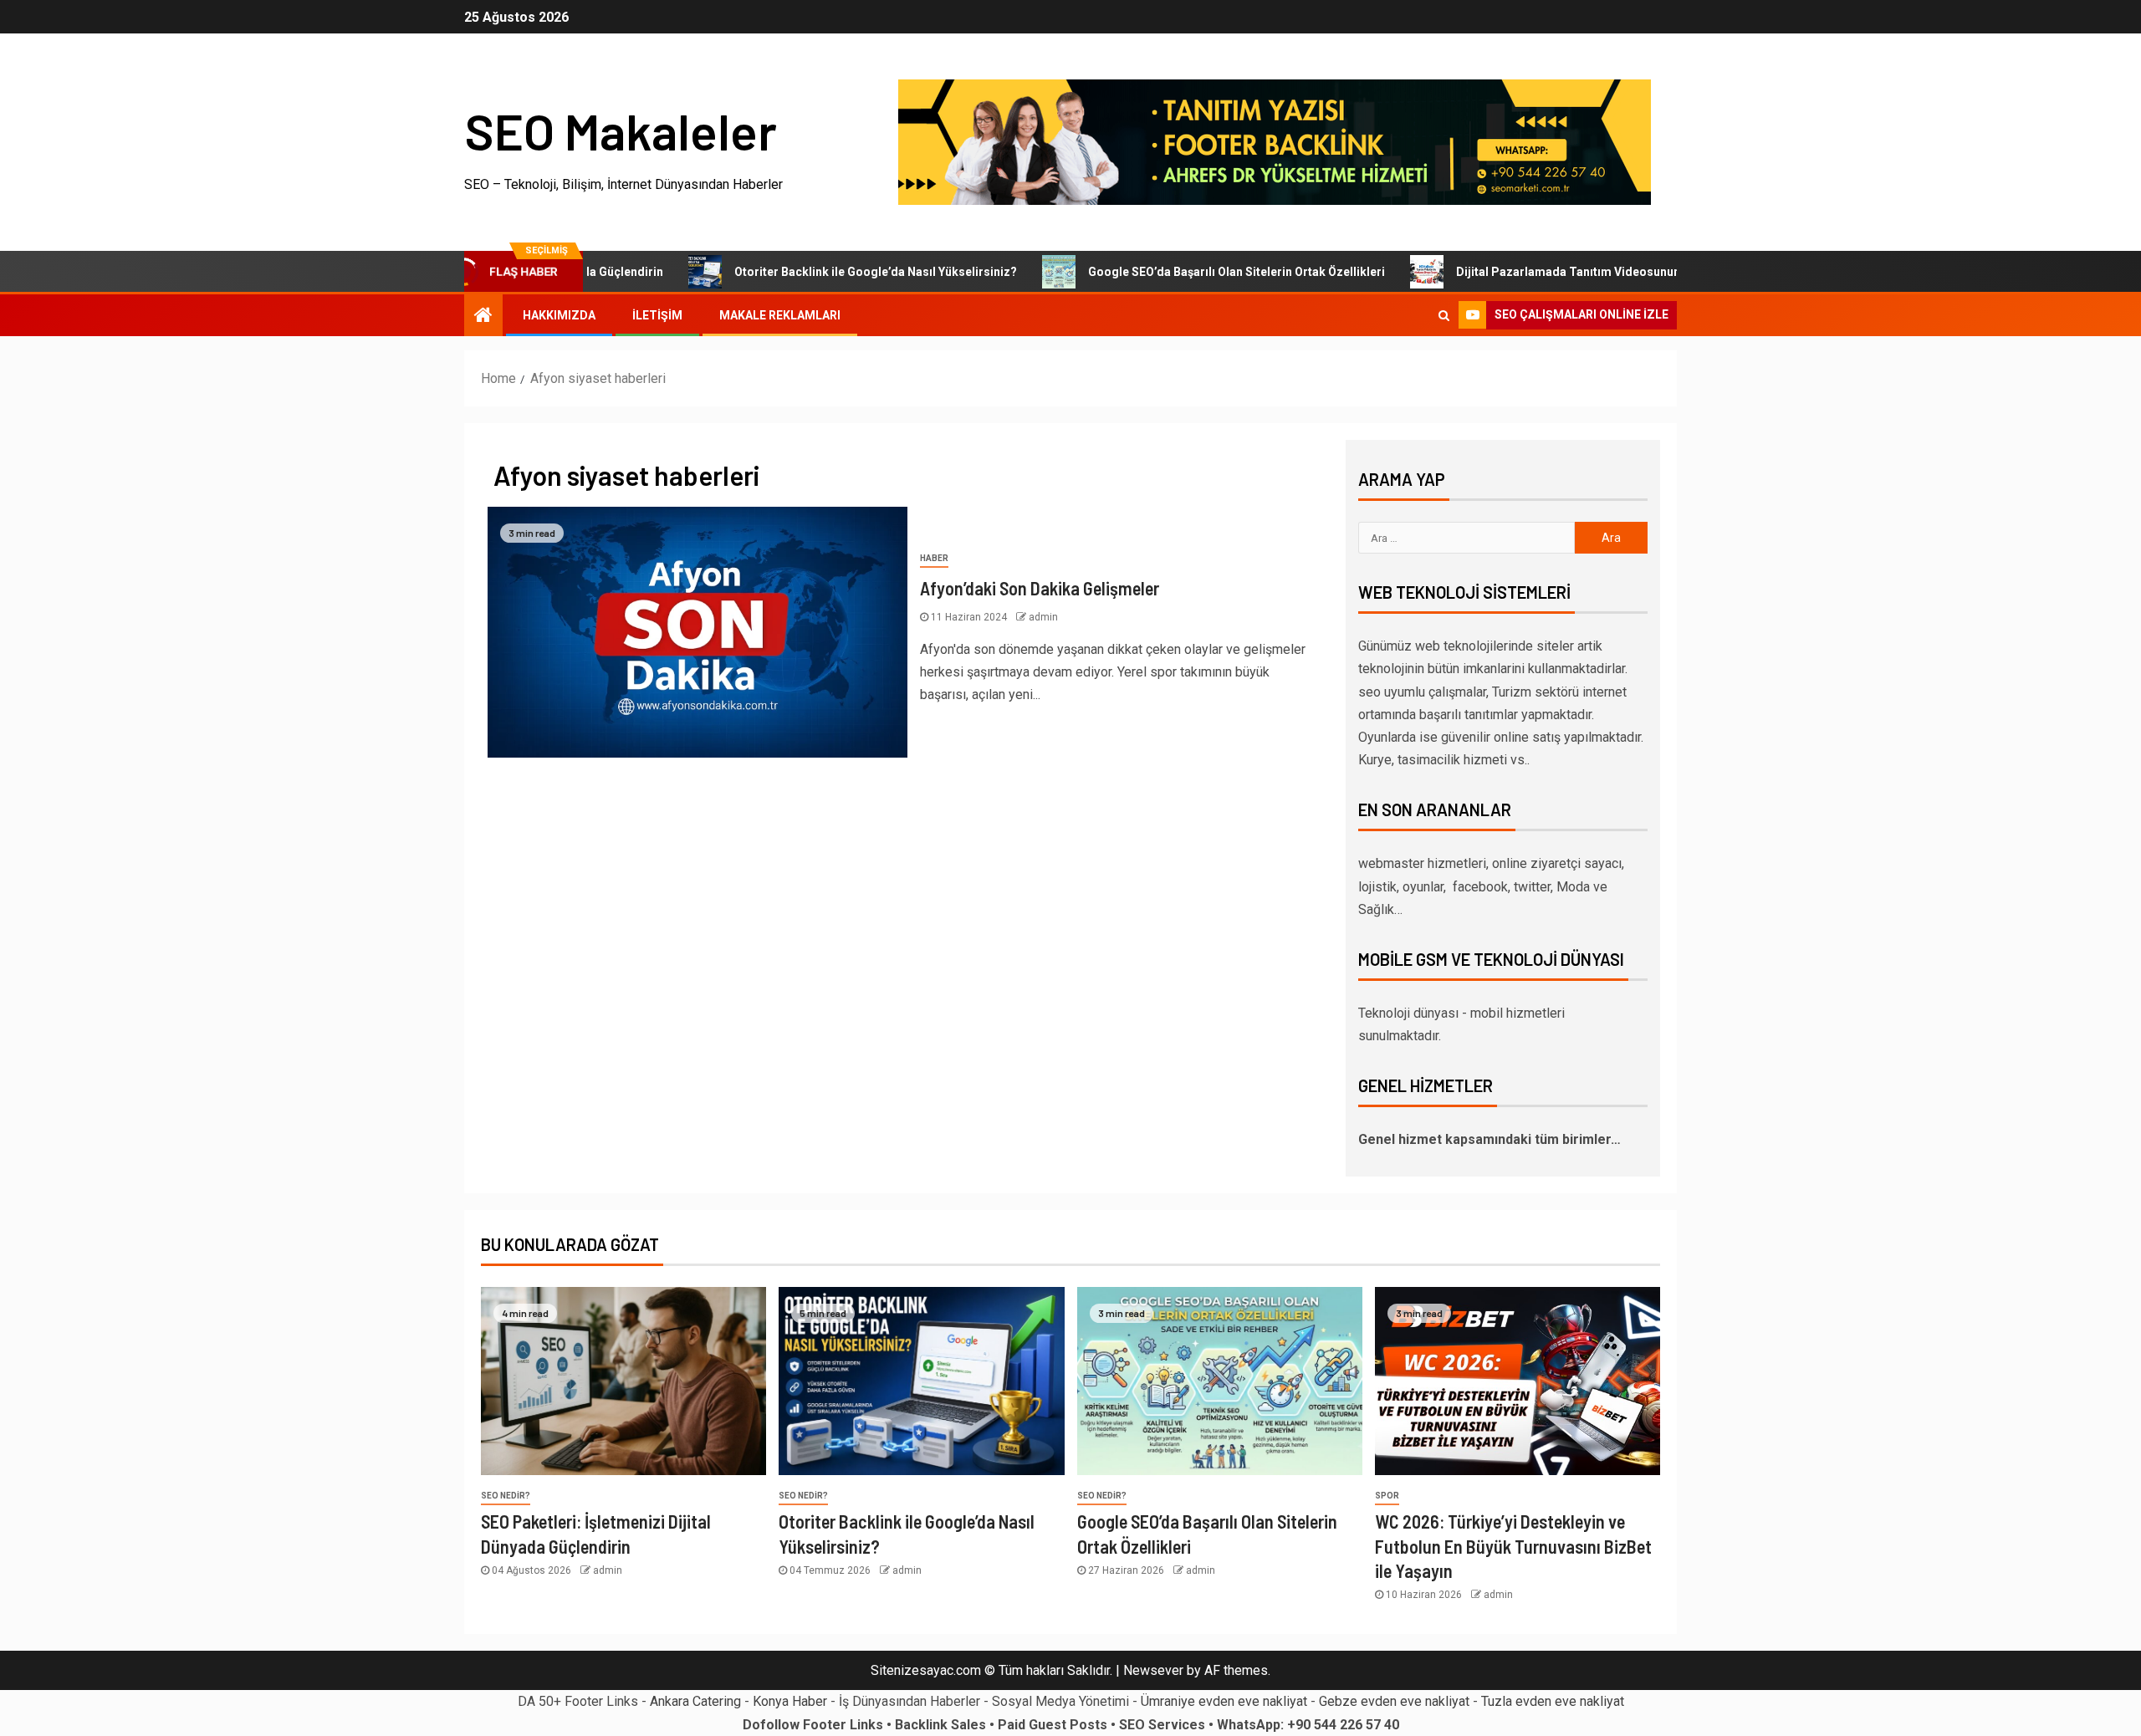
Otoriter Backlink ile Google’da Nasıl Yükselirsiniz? (816, 272)
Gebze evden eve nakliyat (1394, 1701)
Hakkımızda (559, 315)
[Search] (1444, 315)
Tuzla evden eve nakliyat (1553, 1701)
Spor (1387, 1496)
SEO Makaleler (621, 130)
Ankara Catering (695, 1701)
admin (1043, 617)
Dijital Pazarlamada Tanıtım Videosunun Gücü (1524, 272)
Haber (934, 558)
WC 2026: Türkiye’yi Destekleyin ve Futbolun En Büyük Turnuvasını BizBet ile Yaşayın (1513, 1546)
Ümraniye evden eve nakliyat (1224, 1701)
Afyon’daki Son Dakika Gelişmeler (1040, 588)
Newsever (1153, 1670)
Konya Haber (790, 1701)
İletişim (657, 315)
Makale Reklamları (780, 315)
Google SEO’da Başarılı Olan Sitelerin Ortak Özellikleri (1177, 272)
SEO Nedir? (506, 1496)
